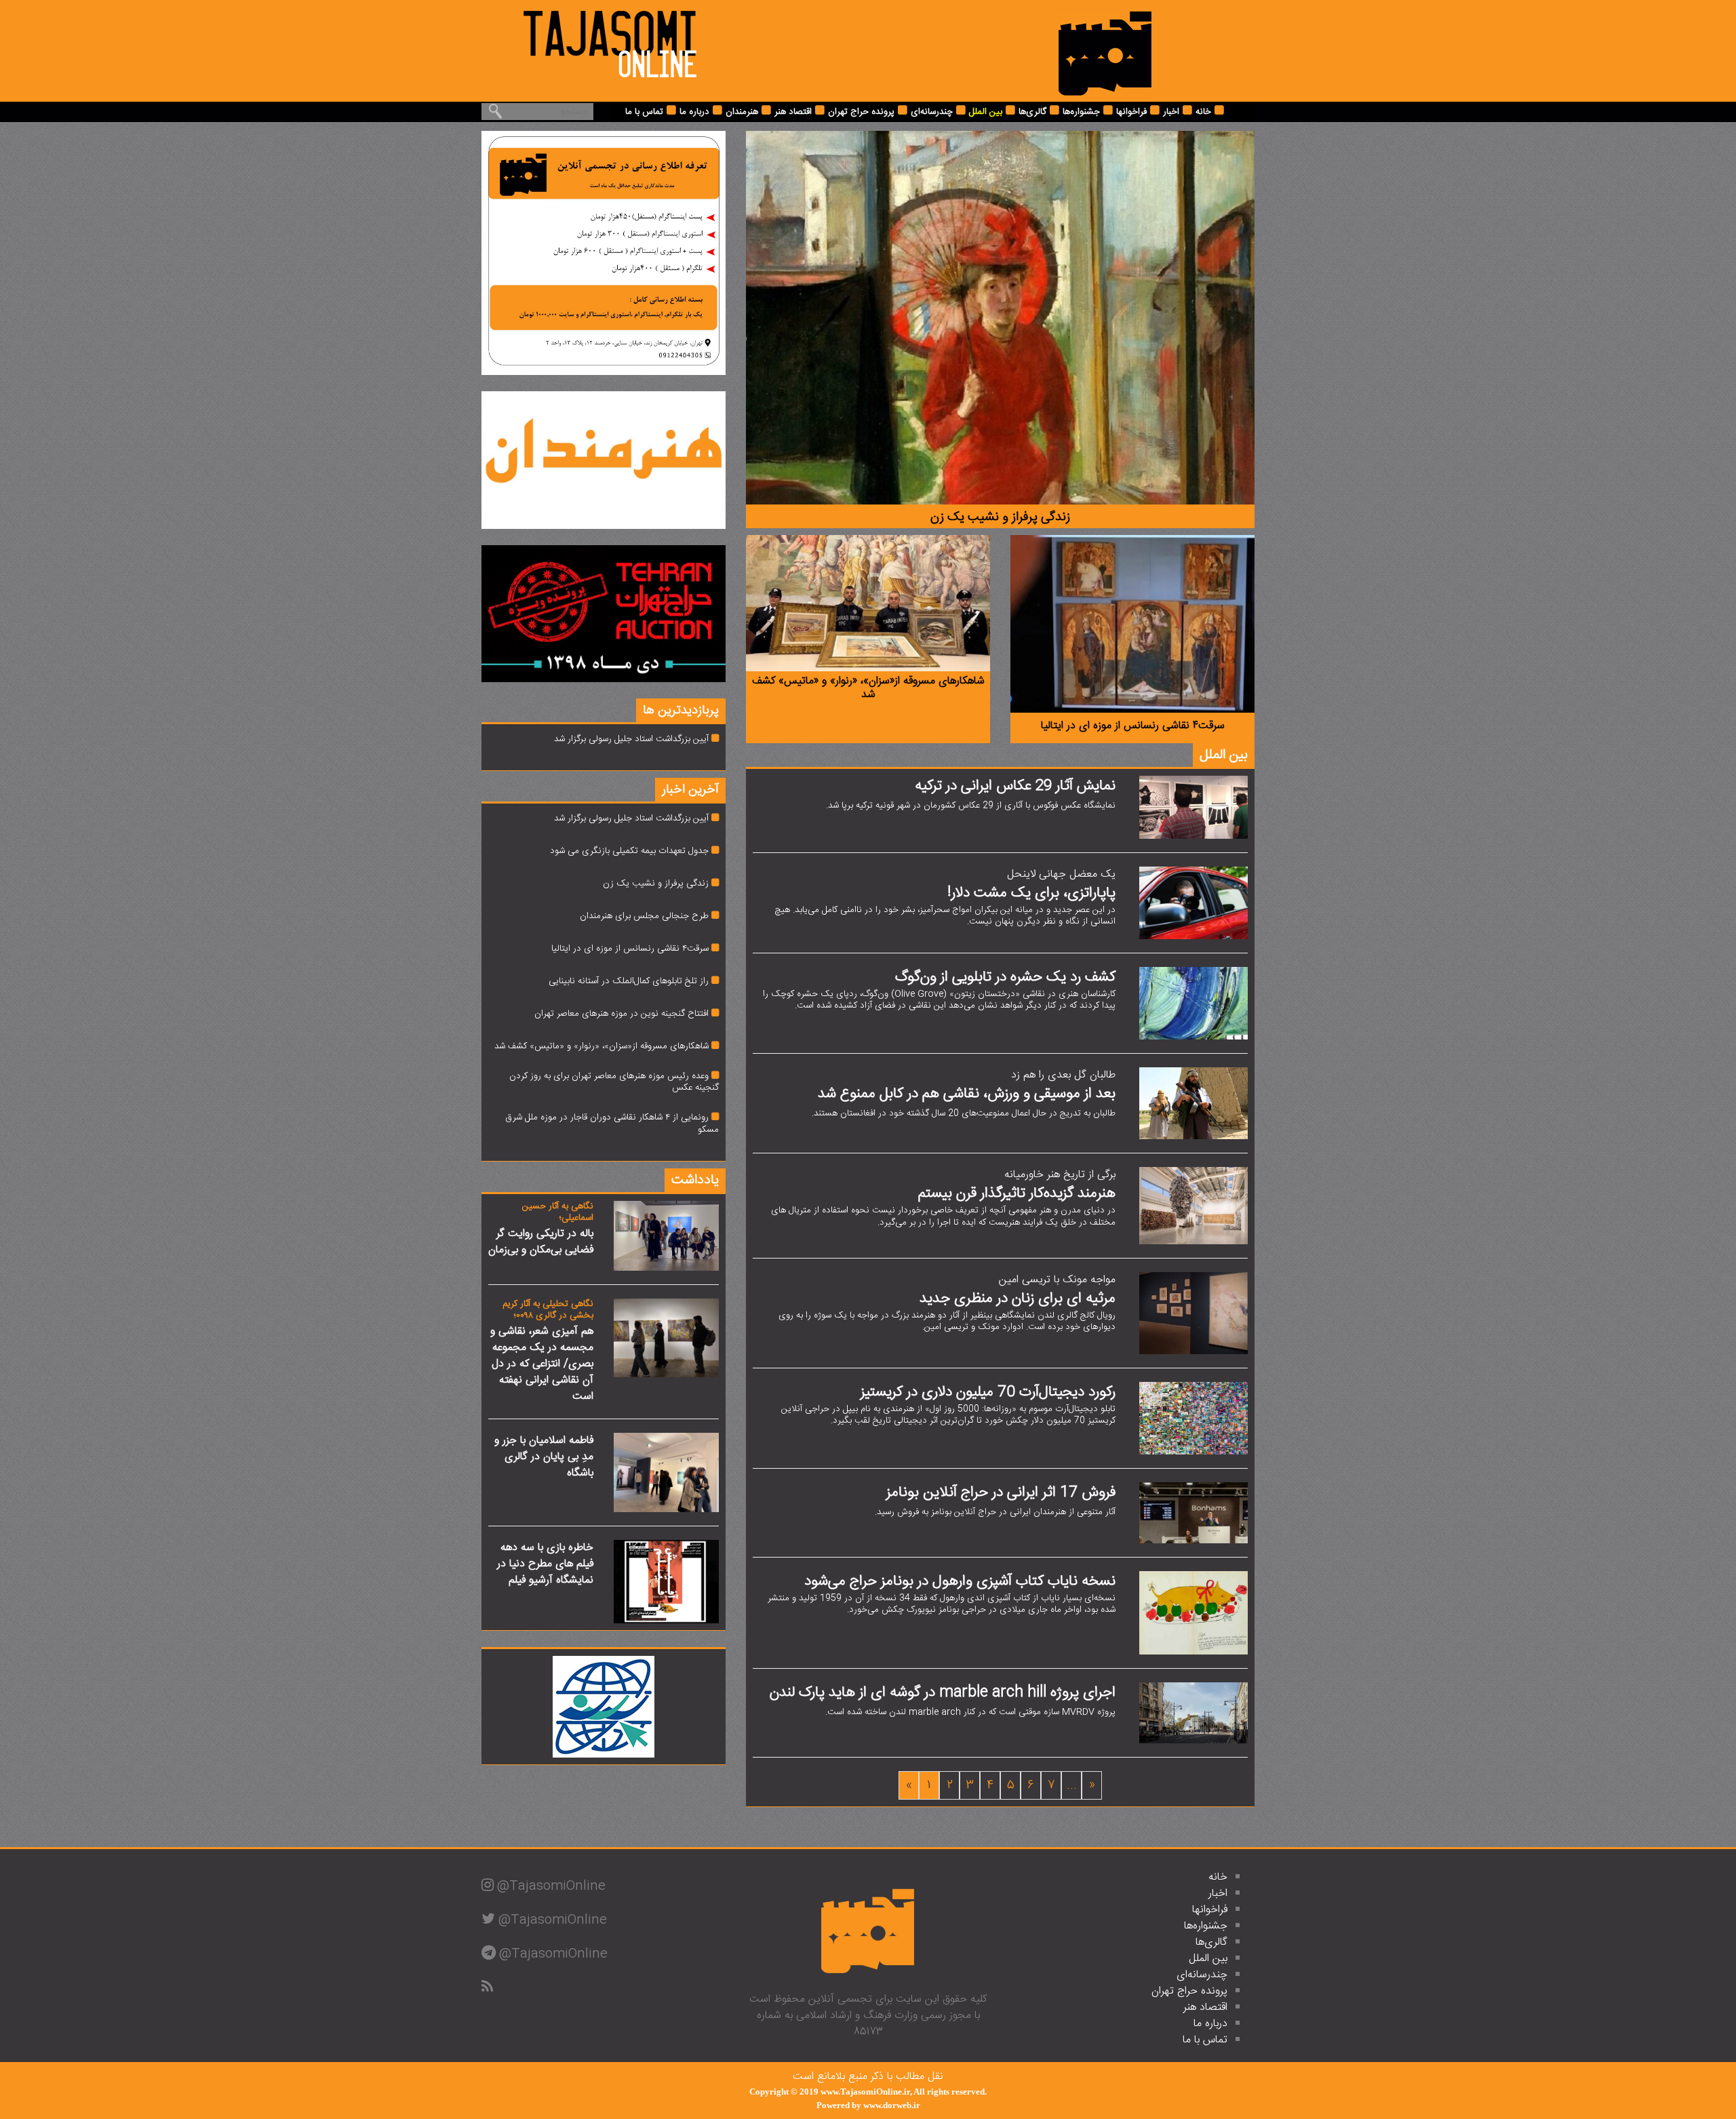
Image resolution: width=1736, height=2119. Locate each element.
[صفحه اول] (1105, 51)
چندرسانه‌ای (932, 112)
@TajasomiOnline (551, 1886)
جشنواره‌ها (1081, 112)
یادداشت (695, 1180)
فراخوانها (1131, 112)
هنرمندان (742, 112)
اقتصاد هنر (793, 112)
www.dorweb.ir (892, 2105)
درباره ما (694, 112)
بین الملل (986, 112)
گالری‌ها (1032, 112)
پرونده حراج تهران (861, 112)
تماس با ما (644, 112)
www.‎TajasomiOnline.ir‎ (865, 2092)
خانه (1203, 112)
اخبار (1171, 112)
